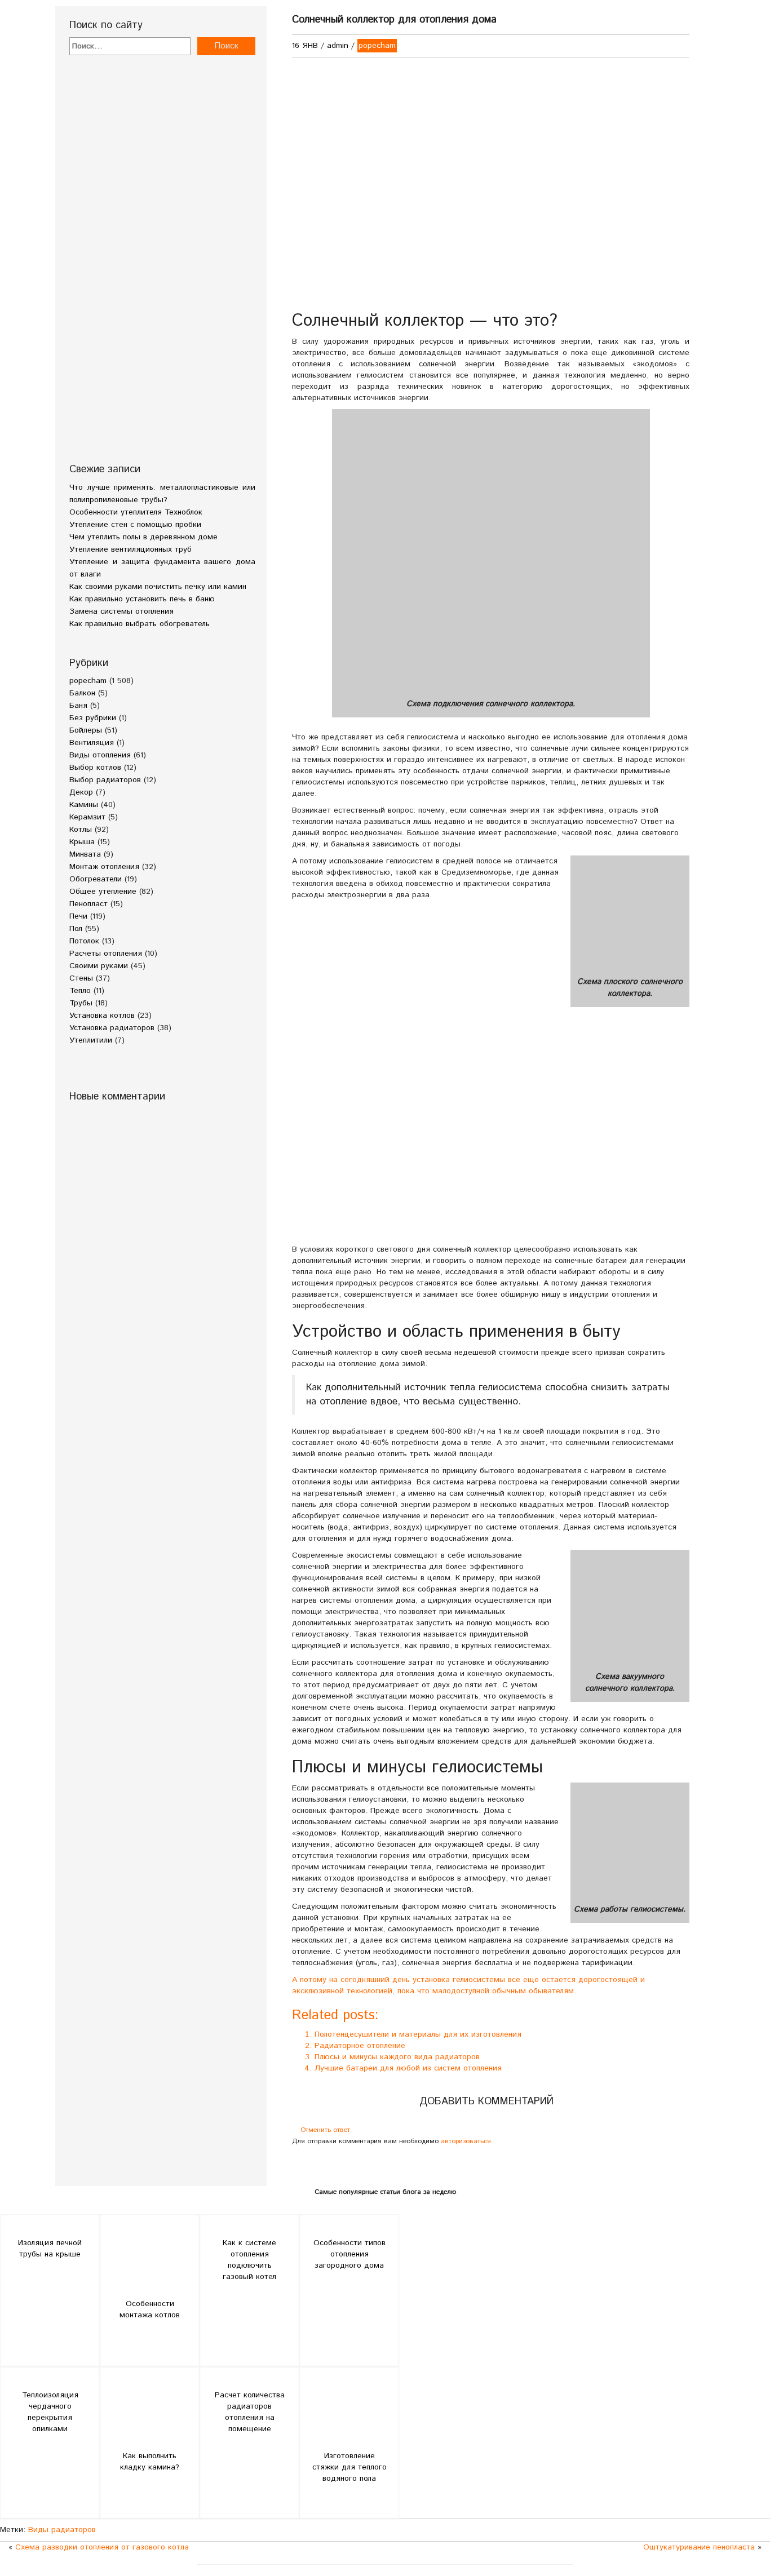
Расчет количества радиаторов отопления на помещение (250, 2412)
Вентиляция (92, 743)
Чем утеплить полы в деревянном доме (143, 537)
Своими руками (99, 966)
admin (338, 46)
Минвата (85, 854)
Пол (76, 929)
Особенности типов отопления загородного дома (349, 2254)
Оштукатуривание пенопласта (699, 2547)
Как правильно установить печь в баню (142, 599)
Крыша (82, 842)
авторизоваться (466, 2141)
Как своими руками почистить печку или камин (158, 587)
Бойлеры (86, 730)
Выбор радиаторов (105, 780)
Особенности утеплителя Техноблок (136, 512)
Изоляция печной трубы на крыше (50, 2249)
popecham (88, 681)
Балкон (82, 693)
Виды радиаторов (62, 2530)
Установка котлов (102, 1016)
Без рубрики (93, 718)
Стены (81, 978)
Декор (81, 792)
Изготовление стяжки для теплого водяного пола (349, 2467)
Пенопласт (88, 904)
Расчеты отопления (106, 954)
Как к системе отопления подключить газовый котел (249, 2260)
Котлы (81, 830)
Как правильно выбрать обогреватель (140, 624)
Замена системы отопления (121, 611)
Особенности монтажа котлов (150, 2309)
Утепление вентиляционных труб (130, 549)
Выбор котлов (95, 768)
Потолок (84, 941)
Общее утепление (103, 892)
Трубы (81, 1003)
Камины (84, 805)
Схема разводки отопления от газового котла (102, 2547)
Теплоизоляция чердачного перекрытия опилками (50, 2412)
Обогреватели (96, 879)
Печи (78, 916)
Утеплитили (91, 1040)
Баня (78, 706)
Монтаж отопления (104, 867)
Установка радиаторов (112, 1028)
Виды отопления (100, 755)
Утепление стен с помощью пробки (135, 525)
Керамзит (87, 817)
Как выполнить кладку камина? (150, 2462)
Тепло (80, 991)
